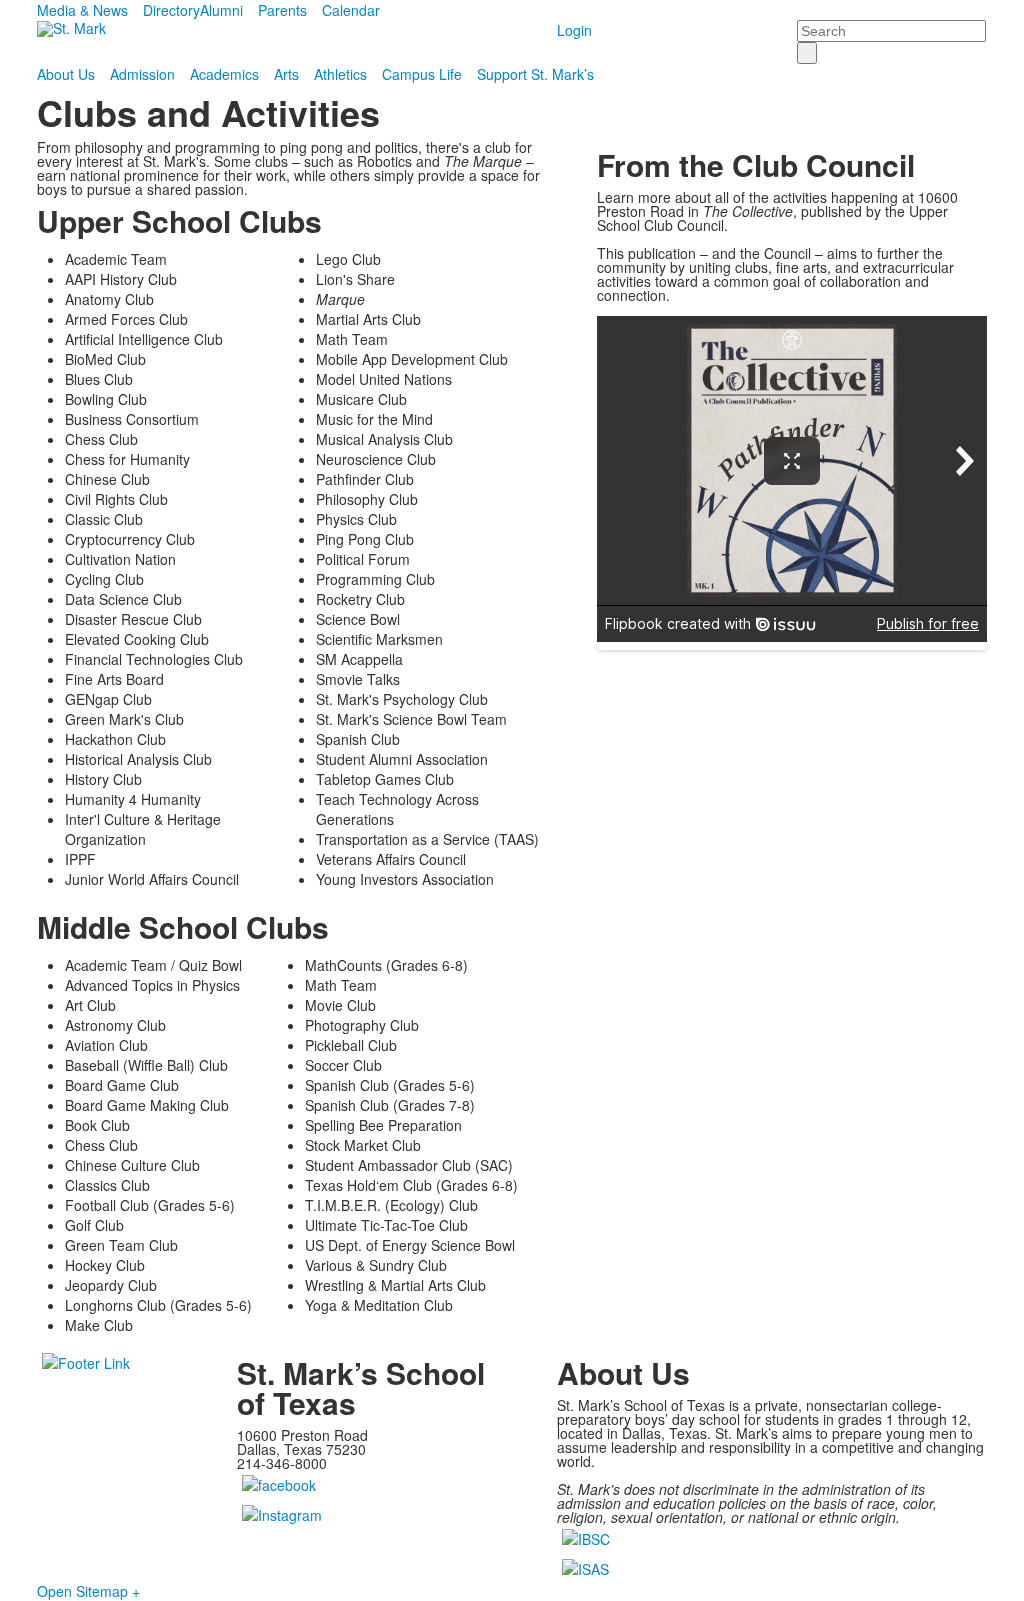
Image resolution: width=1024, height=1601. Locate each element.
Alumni (221, 10)
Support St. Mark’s (535, 74)
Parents (282, 10)
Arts (286, 74)
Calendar (351, 10)
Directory (171, 10)
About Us (66, 74)
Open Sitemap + (88, 1591)
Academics (224, 74)
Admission (142, 74)
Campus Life (422, 74)
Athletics (340, 74)
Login (574, 30)
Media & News (82, 10)
